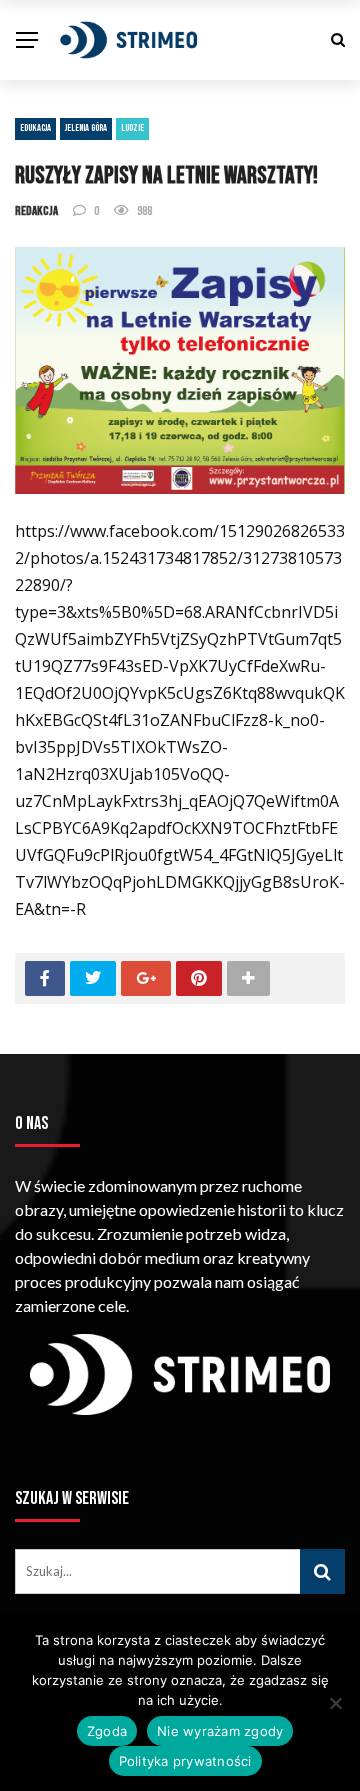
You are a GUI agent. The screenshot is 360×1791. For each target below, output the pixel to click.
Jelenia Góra (86, 128)
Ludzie (132, 128)
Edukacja (35, 128)
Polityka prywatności (185, 1761)
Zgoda (107, 1731)
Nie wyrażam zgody (220, 1731)
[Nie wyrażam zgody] (335, 1703)
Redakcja (36, 211)
